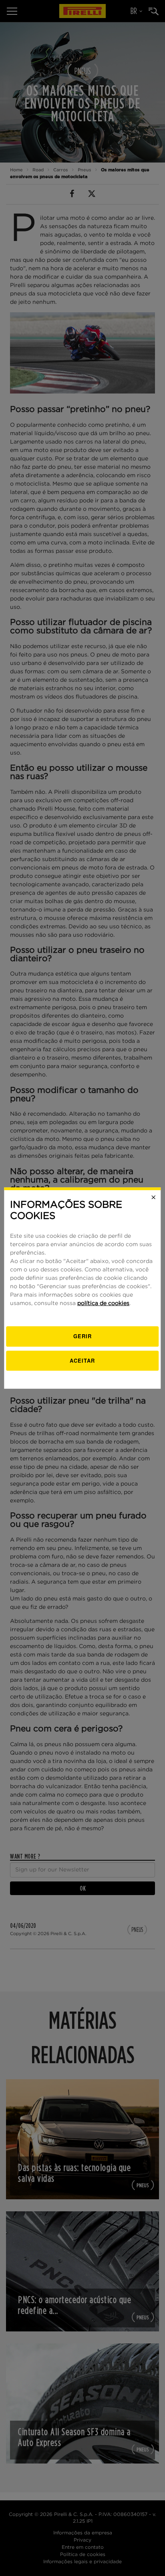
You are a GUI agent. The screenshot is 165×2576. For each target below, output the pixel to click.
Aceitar (82, 1360)
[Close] (154, 1197)
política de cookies (103, 1303)
